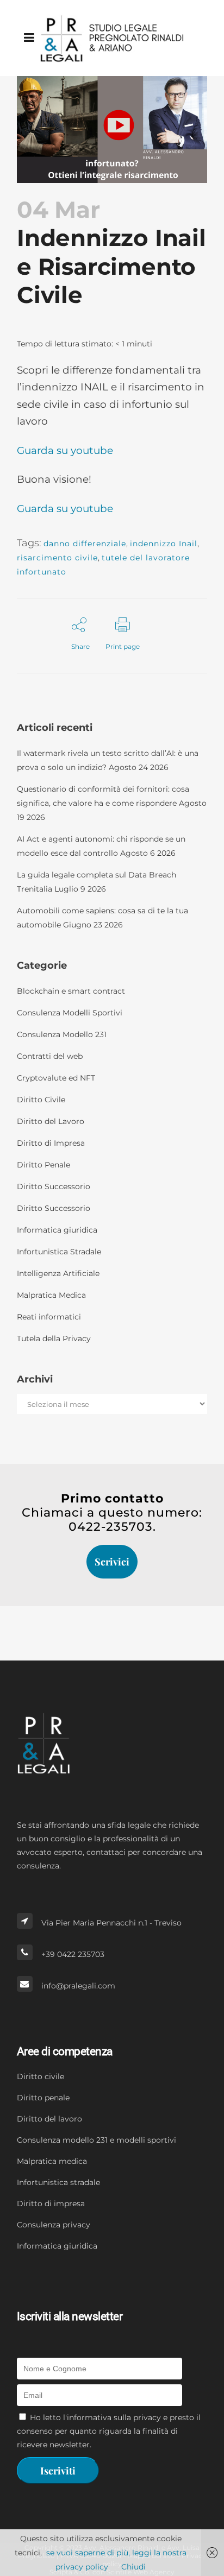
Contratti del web (50, 1056)
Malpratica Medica (51, 1295)
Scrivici (112, 1562)
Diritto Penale (43, 1165)
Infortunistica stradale (58, 2182)
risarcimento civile (57, 558)
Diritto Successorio (54, 1186)
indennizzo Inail (164, 544)
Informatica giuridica (57, 1230)
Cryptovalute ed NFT (56, 1078)
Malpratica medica (52, 2161)
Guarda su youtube (65, 450)
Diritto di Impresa (51, 1143)
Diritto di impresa (51, 2204)
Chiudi (133, 2567)
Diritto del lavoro (49, 2119)
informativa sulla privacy (114, 2417)
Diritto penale (43, 2098)
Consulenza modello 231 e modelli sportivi (97, 2140)
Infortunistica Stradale (59, 1252)
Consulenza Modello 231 (62, 1034)
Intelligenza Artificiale (58, 1273)
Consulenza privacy (54, 2225)
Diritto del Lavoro (51, 1121)
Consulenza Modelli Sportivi (70, 1013)
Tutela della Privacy (54, 1338)
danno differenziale (85, 544)
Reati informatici (49, 1317)
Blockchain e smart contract (71, 991)
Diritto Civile (41, 1100)
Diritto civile (41, 2076)
